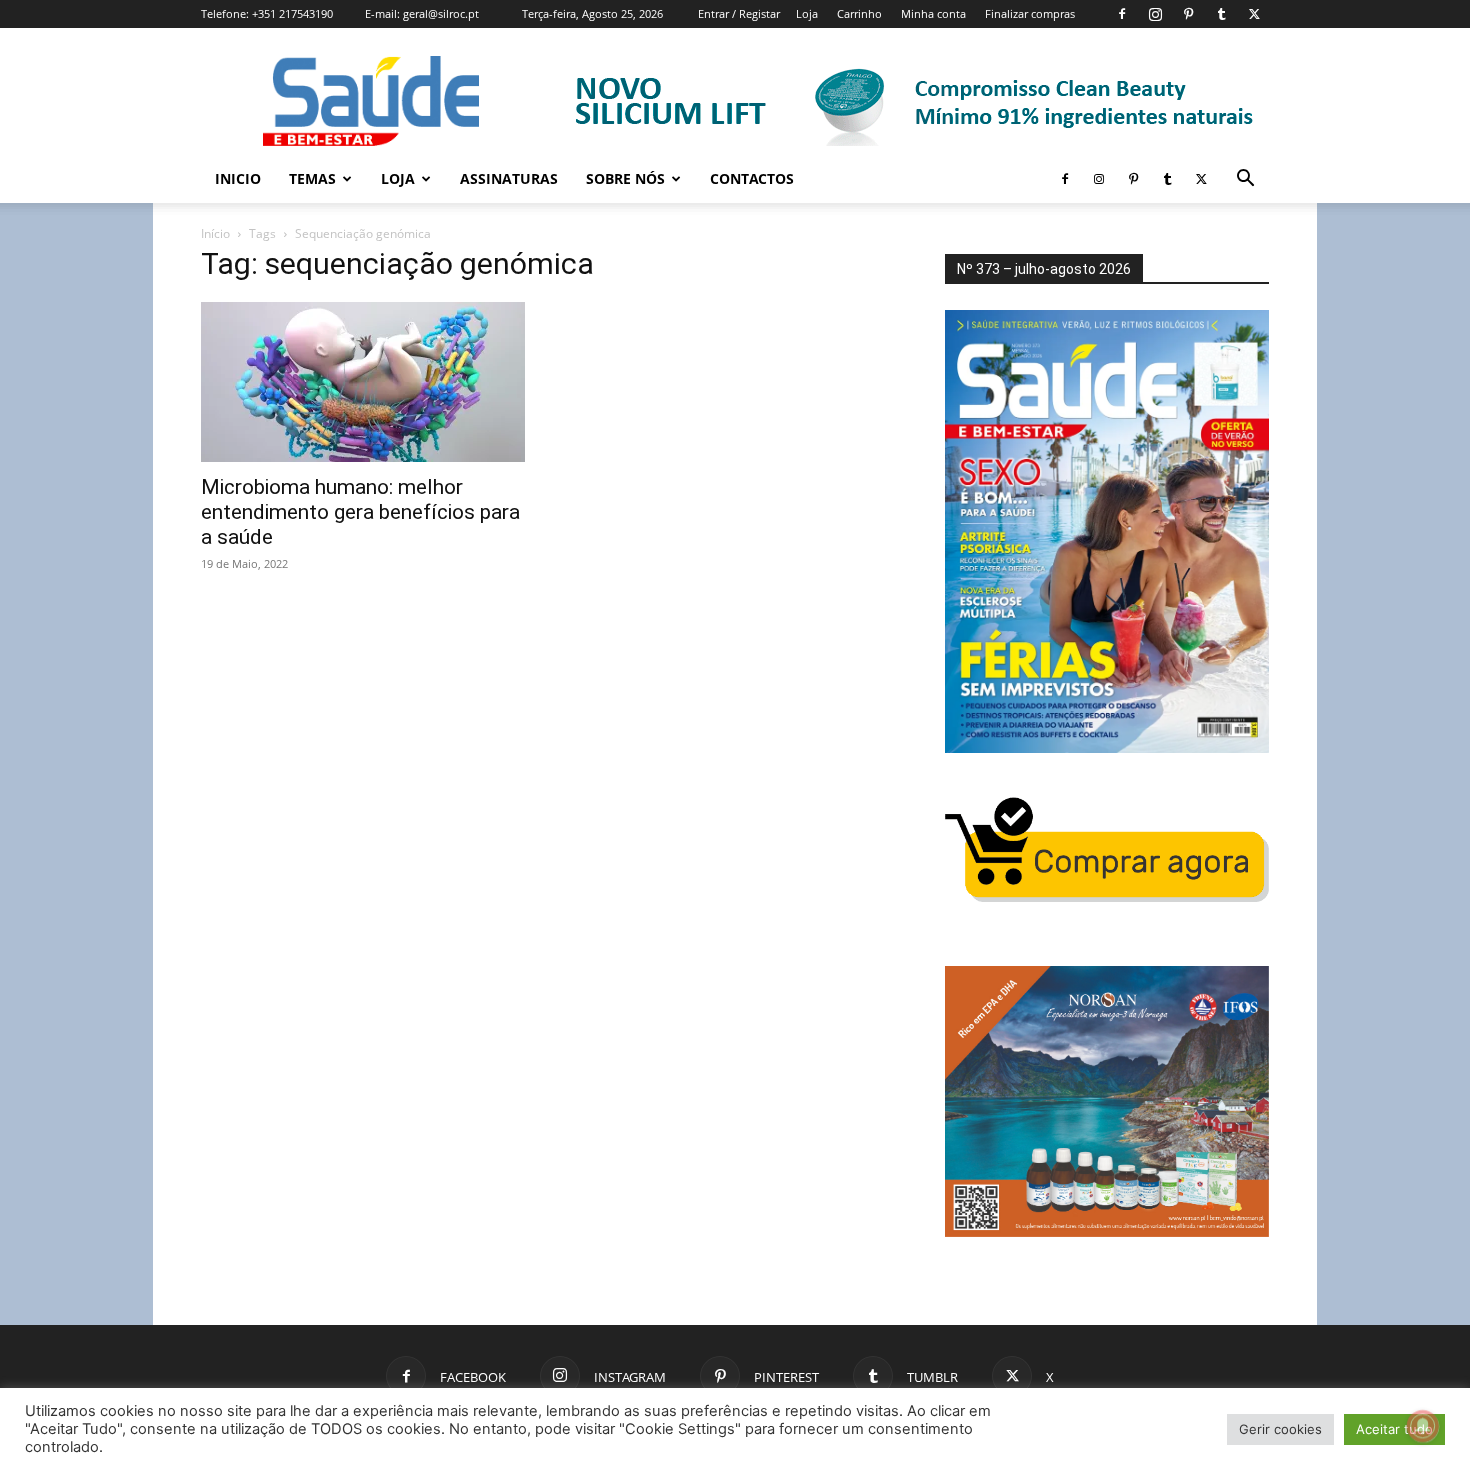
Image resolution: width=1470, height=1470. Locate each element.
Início (215, 233)
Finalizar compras (1030, 13)
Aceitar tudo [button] (1394, 1429)
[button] (1245, 180)
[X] (1254, 14)
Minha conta (933, 13)
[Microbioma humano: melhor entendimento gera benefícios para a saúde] (363, 382)
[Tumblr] (1221, 14)
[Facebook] (1122, 14)
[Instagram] (1155, 14)
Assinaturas (509, 178)
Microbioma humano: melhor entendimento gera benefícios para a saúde (360, 512)
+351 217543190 (292, 13)
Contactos (752, 178)
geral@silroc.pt (441, 13)
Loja (807, 13)
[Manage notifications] (1423, 1426)
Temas (312, 178)
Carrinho (859, 13)
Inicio (238, 178)
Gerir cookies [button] (1280, 1429)
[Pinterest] (1188, 14)
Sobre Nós (625, 178)
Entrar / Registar (739, 13)
